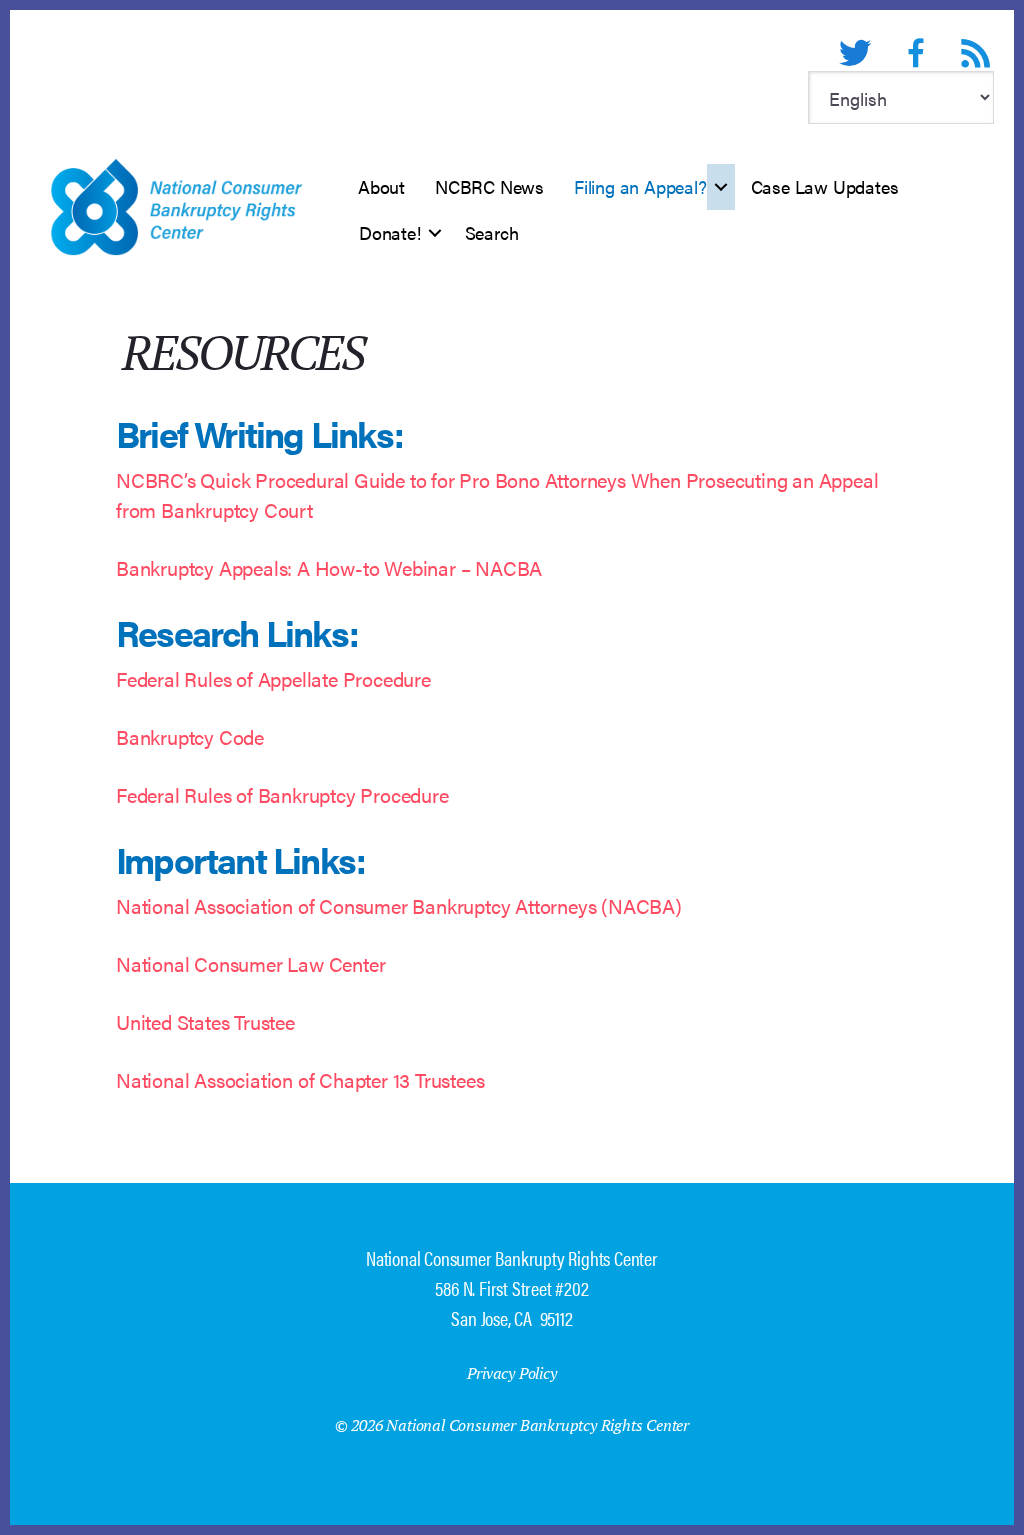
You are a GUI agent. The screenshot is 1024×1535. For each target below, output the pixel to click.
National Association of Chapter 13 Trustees (300, 1079)
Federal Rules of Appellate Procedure (273, 678)
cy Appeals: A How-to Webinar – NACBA (368, 567)
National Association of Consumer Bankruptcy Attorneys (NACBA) (399, 905)
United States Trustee (205, 1021)
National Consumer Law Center (250, 963)
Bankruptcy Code (190, 736)
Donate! (390, 232)
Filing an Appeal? (640, 186)
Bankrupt (155, 567)
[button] (721, 187)
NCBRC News (489, 186)
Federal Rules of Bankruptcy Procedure (282, 794)
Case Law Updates (825, 186)
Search (492, 232)
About (381, 186)
